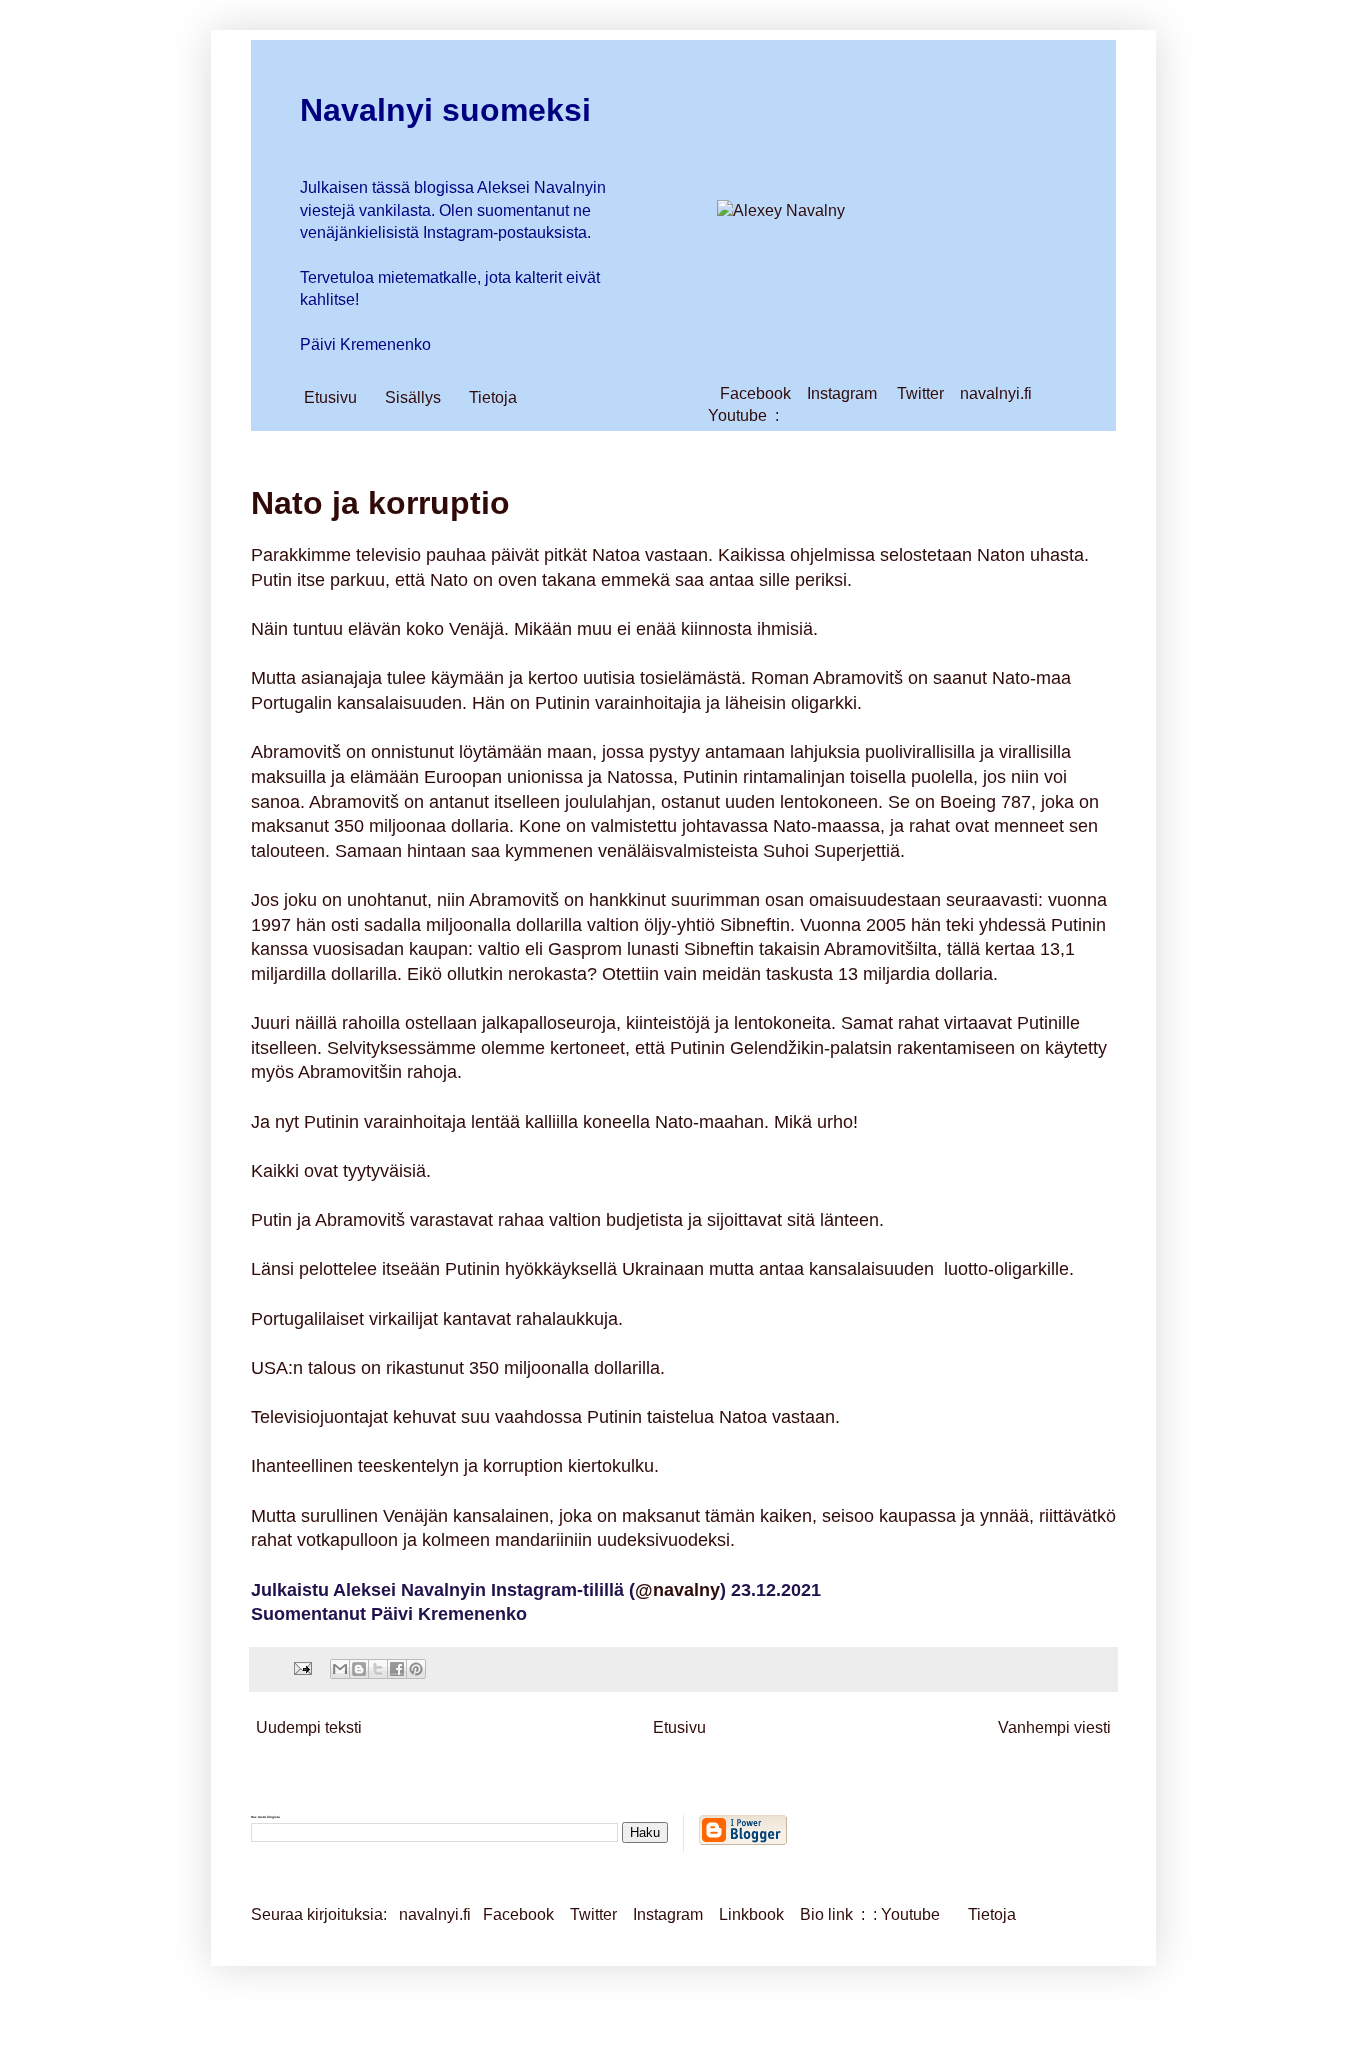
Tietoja (493, 397)
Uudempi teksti (309, 1727)
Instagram (842, 393)
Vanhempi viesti (1054, 1727)
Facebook (755, 393)
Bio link (828, 1914)
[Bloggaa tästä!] (359, 1669)
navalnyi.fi (996, 393)
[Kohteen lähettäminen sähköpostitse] (340, 1669)
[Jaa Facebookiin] (397, 1669)
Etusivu (330, 397)
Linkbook (751, 1914)
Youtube (737, 415)
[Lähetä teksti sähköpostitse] (301, 1668)
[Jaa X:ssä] (378, 1669)
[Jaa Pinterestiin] (416, 1669)
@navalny (677, 1590)
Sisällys (413, 397)
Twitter (920, 393)
